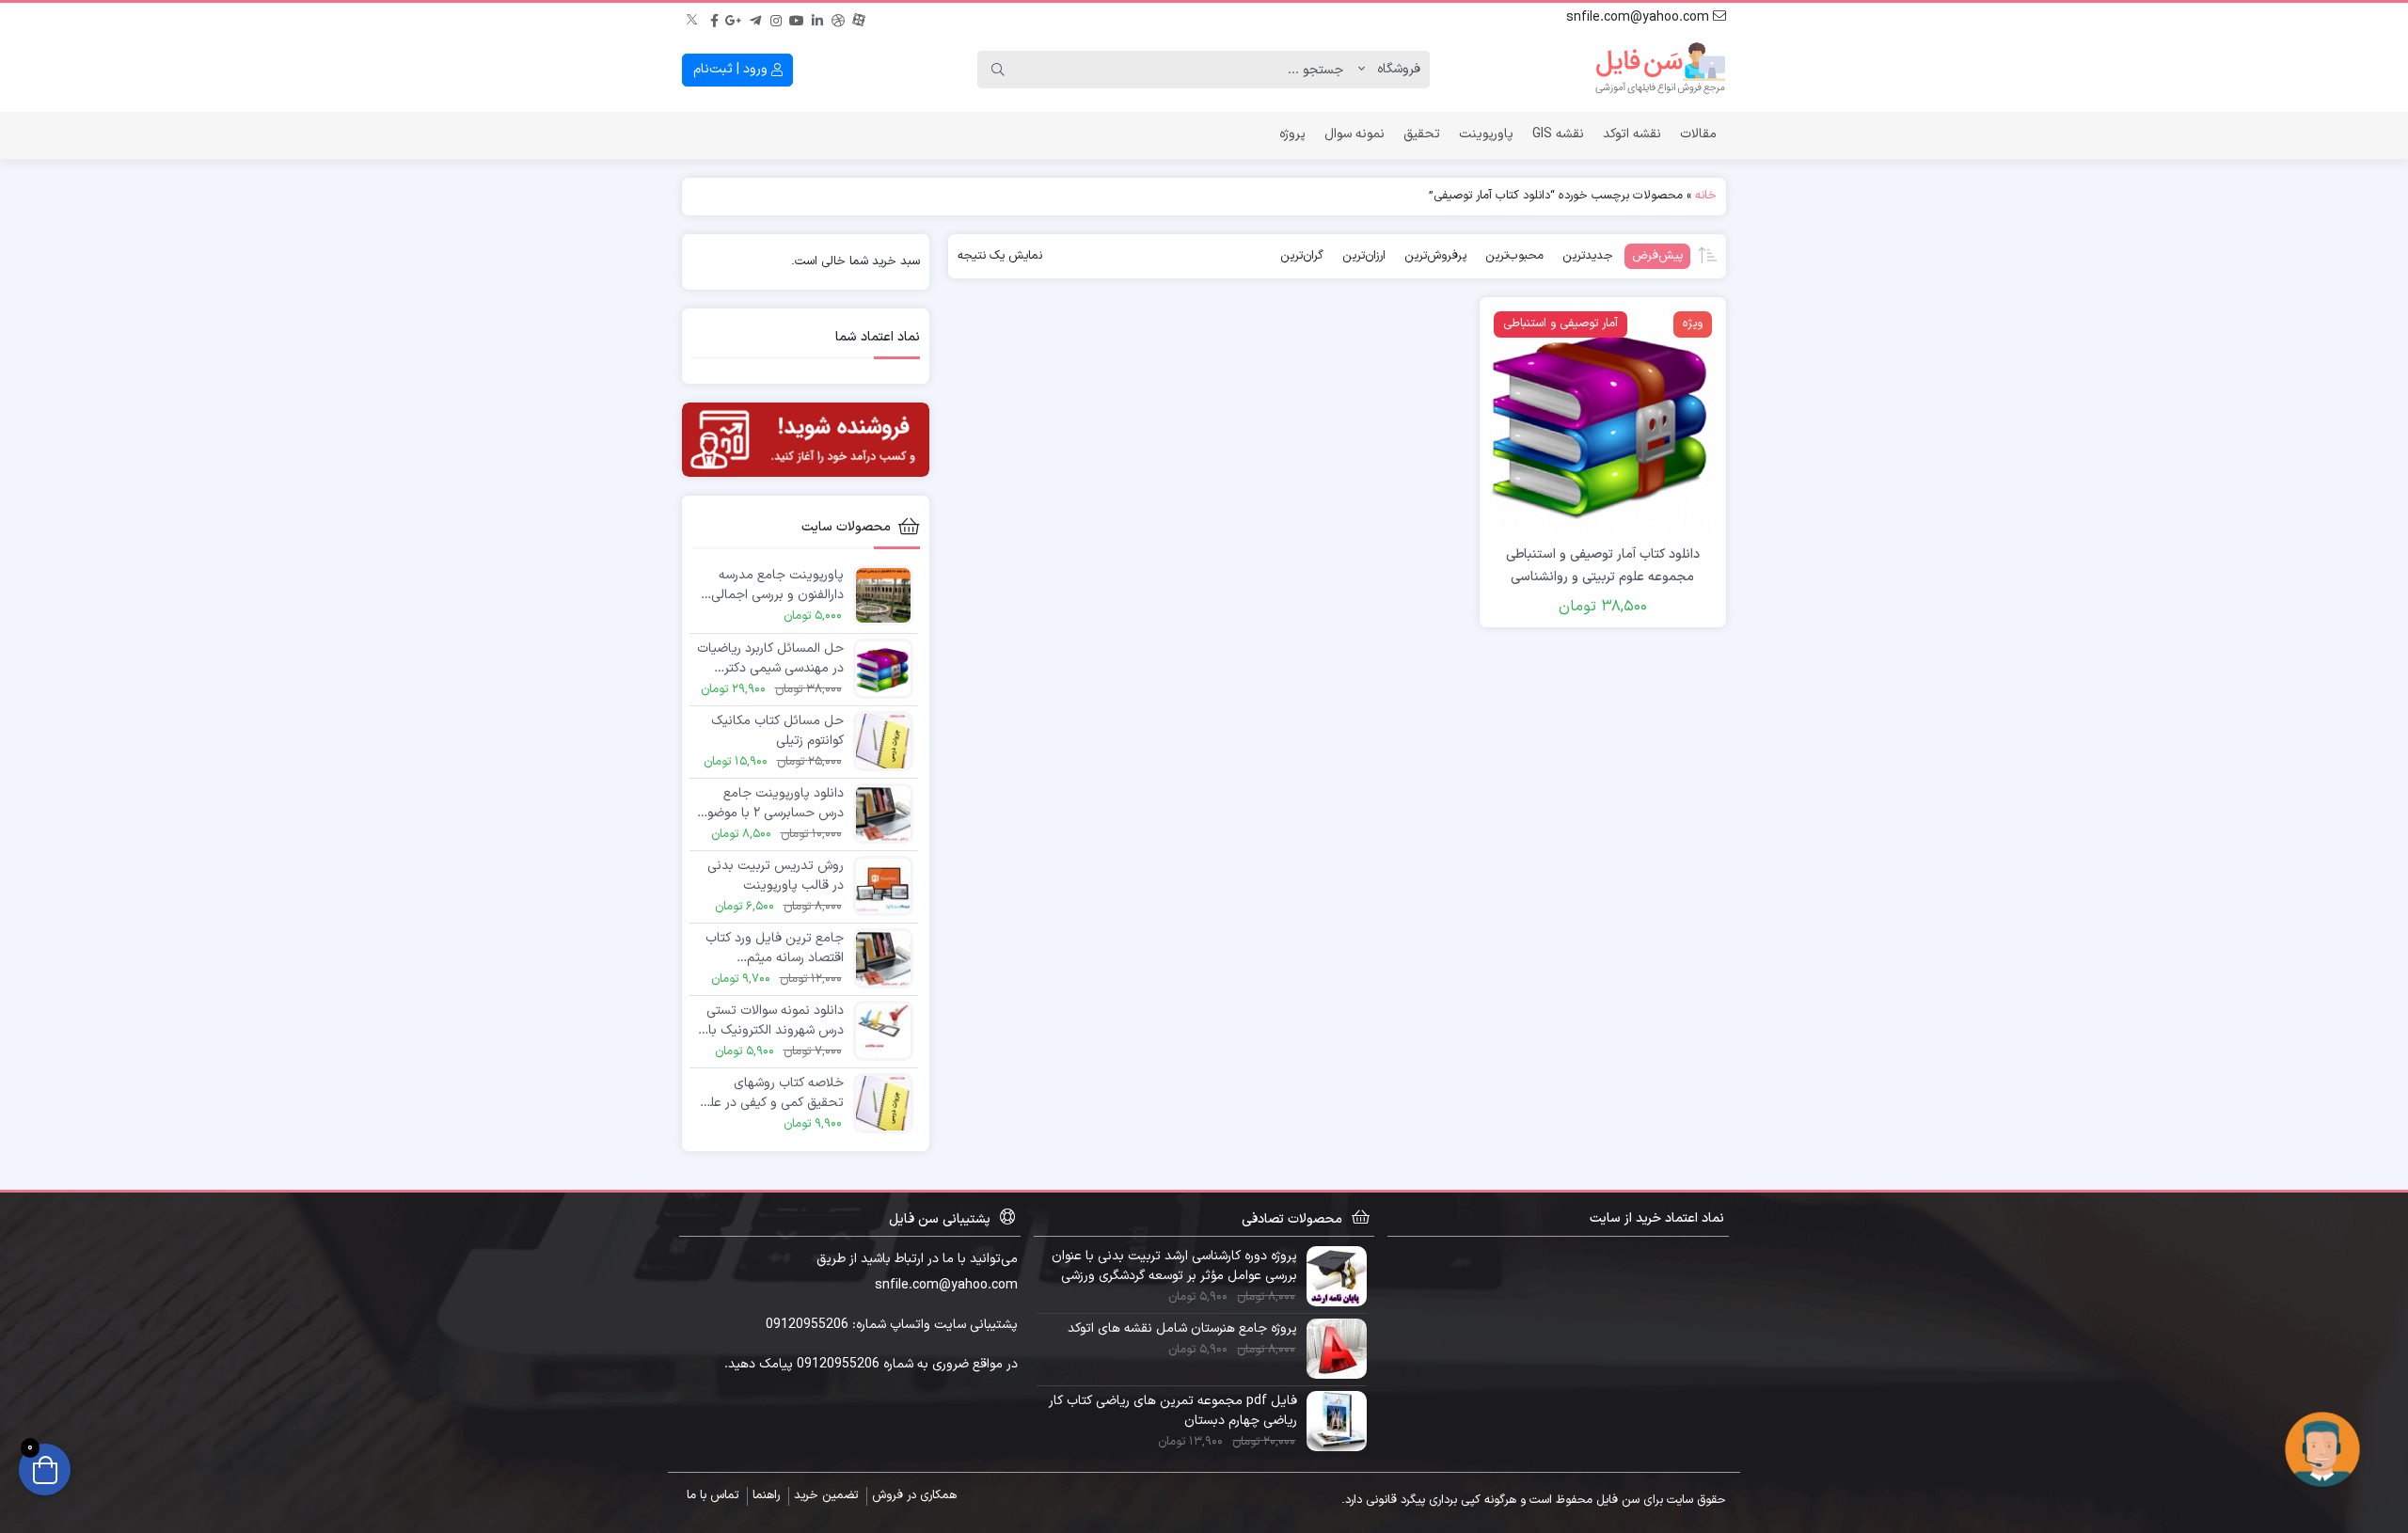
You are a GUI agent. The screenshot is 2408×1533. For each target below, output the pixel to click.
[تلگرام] (755, 18)
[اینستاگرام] (776, 18)
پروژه (1292, 134)
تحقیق (1422, 134)
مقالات (1698, 134)
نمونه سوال (1354, 134)
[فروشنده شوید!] (806, 440)
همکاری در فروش (914, 1495)
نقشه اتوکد (1632, 134)
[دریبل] (838, 18)
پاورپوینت (1486, 134)
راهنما (766, 1495)
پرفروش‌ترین (1435, 256)
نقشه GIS (1558, 134)
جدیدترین (1588, 256)
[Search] (998, 70)
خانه (1706, 196)
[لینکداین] (817, 18)
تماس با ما (713, 1495)
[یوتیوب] (797, 18)
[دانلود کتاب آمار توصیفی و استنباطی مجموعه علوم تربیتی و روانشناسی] (1603, 420)
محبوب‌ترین (1514, 256)
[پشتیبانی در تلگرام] (2322, 1449)
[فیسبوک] (714, 18)
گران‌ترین (1302, 256)
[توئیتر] (693, 18)
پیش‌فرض (1657, 256)
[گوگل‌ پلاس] (735, 18)
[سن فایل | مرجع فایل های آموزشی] (1660, 70)
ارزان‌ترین (1364, 256)
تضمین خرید (826, 1495)
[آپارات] (859, 18)
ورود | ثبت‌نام (732, 69)
